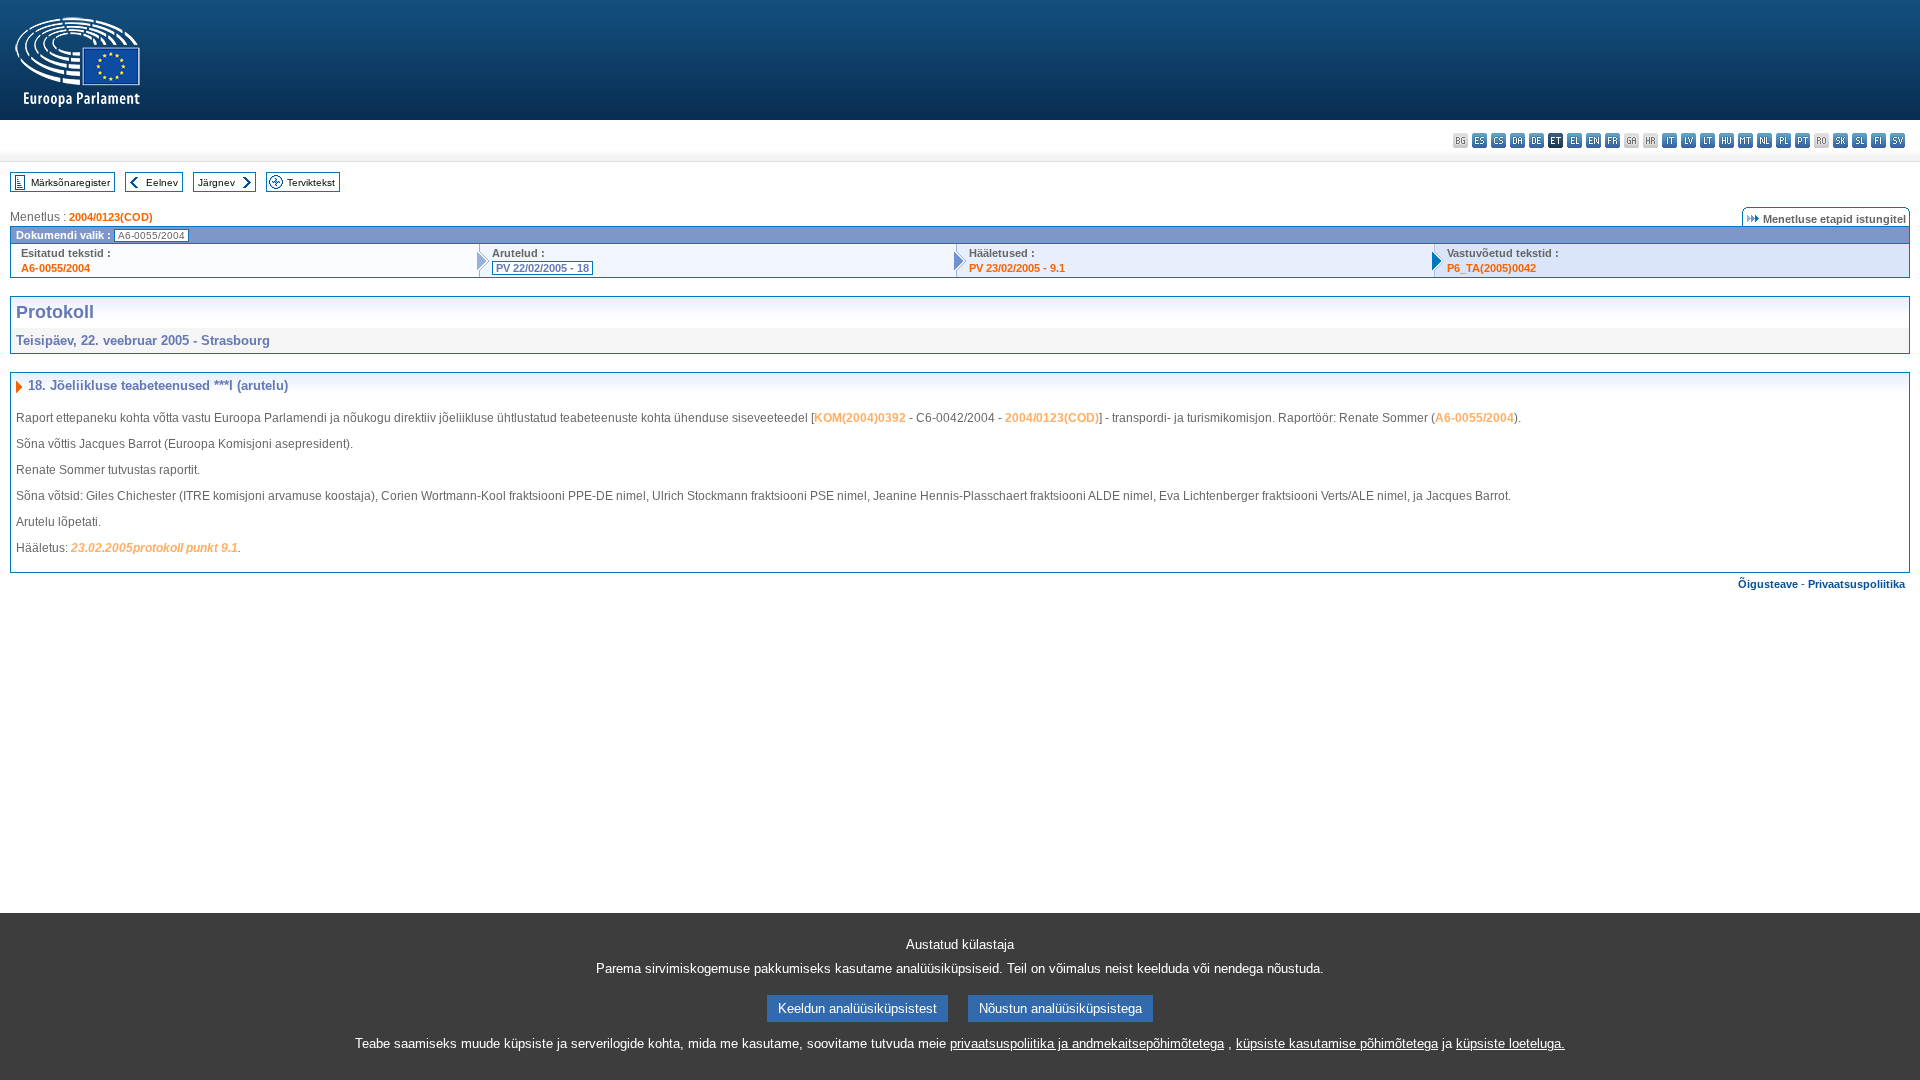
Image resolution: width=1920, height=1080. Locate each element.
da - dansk (1517, 140)
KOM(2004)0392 (860, 418)
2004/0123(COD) (111, 217)
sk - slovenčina (1840, 140)
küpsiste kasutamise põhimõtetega (1337, 1043)
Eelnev (162, 182)
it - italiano (1669, 140)
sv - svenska (1897, 140)
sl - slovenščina (1859, 140)
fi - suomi (1878, 140)
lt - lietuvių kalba (1707, 140)
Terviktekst (311, 182)
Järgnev (216, 182)
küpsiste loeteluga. (1510, 1043)
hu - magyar (1726, 140)
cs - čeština (1498, 140)
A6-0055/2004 (55, 268)
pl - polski (1783, 140)
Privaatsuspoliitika (1856, 584)
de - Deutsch (1536, 140)
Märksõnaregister (70, 182)
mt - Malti (1745, 140)
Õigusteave (1768, 584)
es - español (1479, 140)
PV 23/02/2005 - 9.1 (1017, 268)
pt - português (1802, 140)
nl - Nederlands (1764, 140)
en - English (1593, 140)
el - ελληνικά (1574, 140)
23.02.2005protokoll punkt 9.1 (154, 548)
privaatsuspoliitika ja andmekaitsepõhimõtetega (1087, 1043)
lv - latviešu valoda (1688, 140)
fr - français (1612, 140)
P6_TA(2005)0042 (1491, 268)
